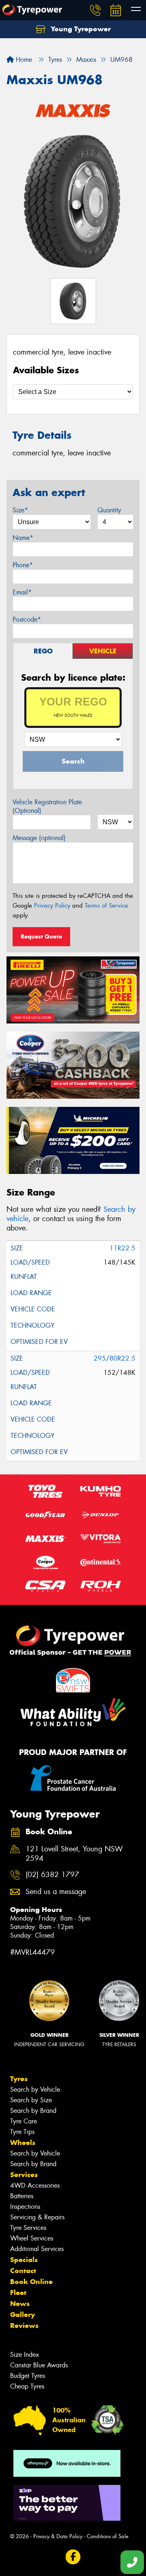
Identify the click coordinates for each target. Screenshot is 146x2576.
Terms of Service (106, 906)
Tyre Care (24, 2121)
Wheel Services (32, 2238)
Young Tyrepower (80, 29)
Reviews (24, 2326)
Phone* (23, 565)
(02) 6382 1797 (52, 1875)
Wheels (23, 2143)
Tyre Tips (22, 2132)
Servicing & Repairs (37, 2217)
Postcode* (27, 620)
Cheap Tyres (27, 2386)
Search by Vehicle (35, 2089)
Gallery (23, 2315)
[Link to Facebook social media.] (73, 2557)
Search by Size (31, 2100)
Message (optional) (39, 838)
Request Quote (41, 936)
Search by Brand (33, 2111)
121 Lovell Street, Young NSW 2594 (74, 1854)
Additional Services (37, 2249)
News (20, 2304)
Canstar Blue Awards (39, 2365)
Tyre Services (28, 2228)
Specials (24, 2260)
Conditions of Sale (108, 2536)
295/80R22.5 (115, 1358)
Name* (23, 538)
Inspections (25, 2207)
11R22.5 (122, 1248)
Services (24, 2175)
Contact (23, 2271)
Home (23, 60)
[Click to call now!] (95, 10)
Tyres (19, 2079)
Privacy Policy (52, 906)
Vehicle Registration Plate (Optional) (47, 806)
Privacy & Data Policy (58, 2536)
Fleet (18, 2293)
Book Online (31, 2282)
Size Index (25, 2355)
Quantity (109, 510)
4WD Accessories (35, 2185)
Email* (22, 592)
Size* (20, 510)
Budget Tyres (28, 2376)
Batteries (22, 2196)
